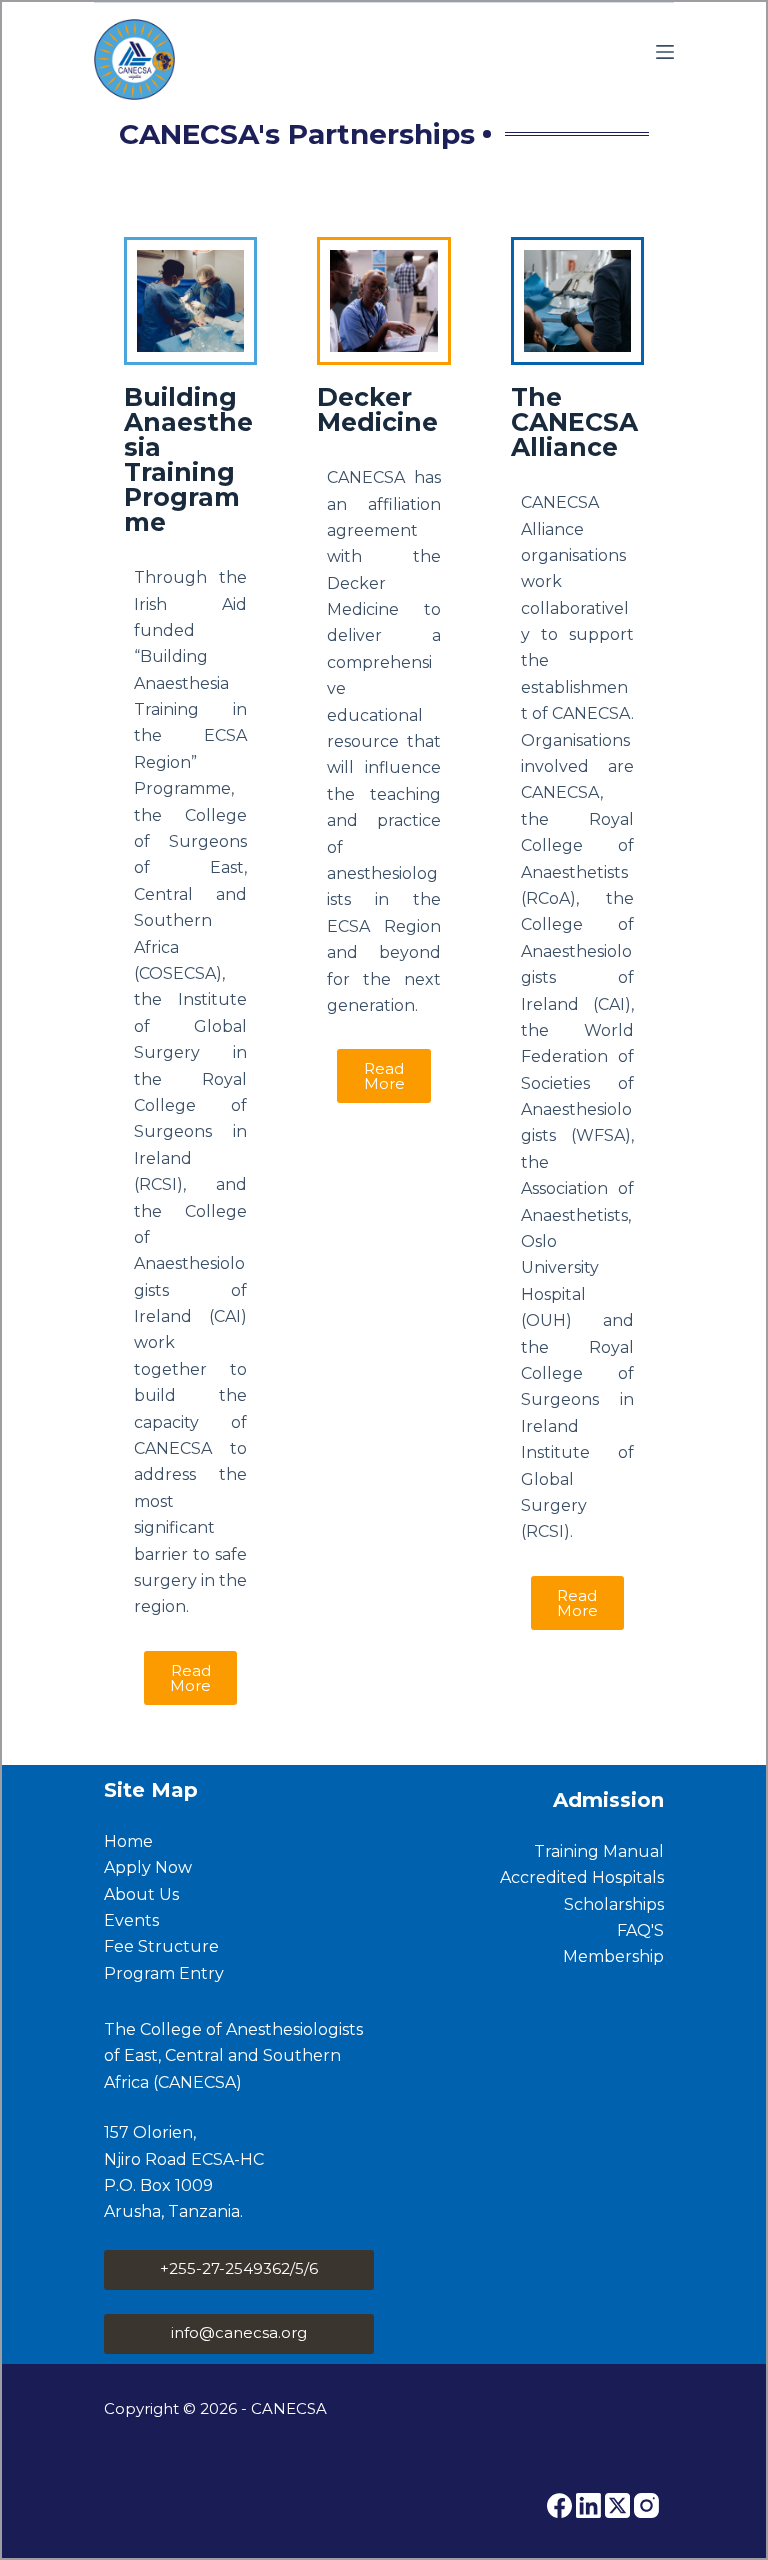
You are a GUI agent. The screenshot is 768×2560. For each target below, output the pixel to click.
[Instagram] (646, 2505)
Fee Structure (161, 1946)
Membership (613, 1956)
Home (128, 1841)
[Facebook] (559, 2505)
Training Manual (599, 1851)
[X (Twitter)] (617, 2505)
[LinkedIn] (588, 2505)
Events (131, 1920)
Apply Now (148, 1867)
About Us (141, 1894)
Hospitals (628, 1877)
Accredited (546, 1877)
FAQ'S (640, 1930)
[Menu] (665, 52)
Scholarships (614, 1904)
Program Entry (164, 1973)
